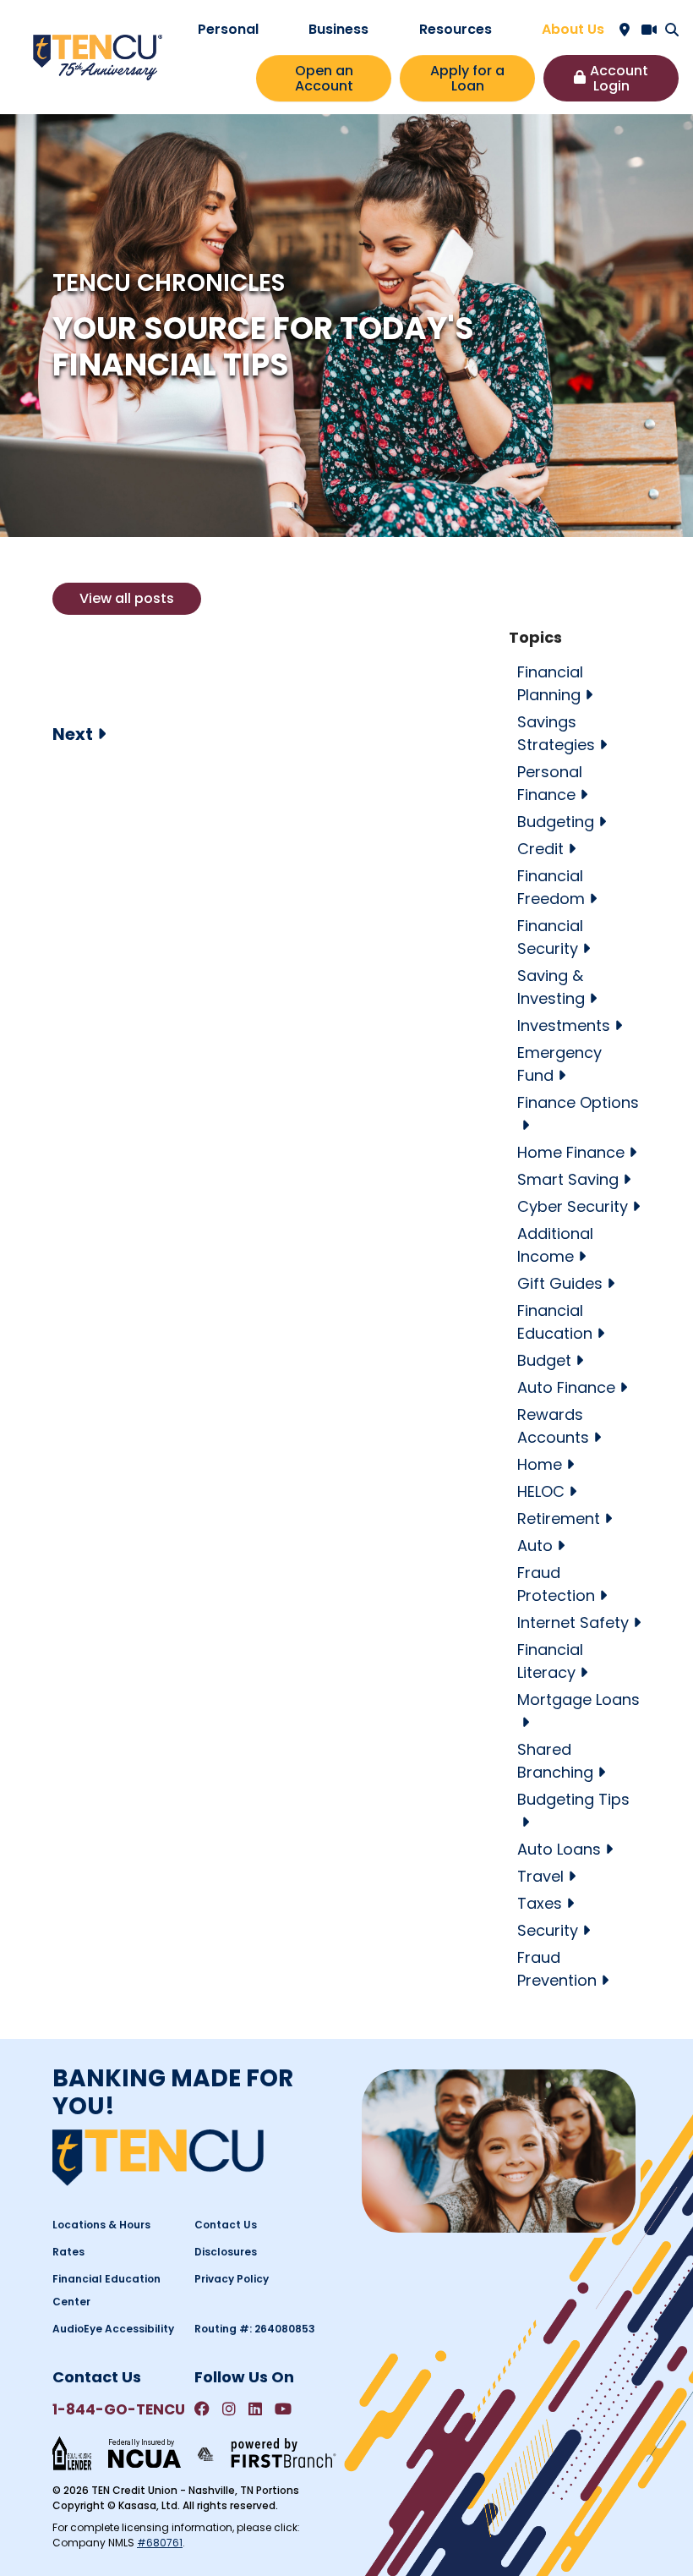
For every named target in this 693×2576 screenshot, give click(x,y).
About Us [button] (573, 29)
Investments (564, 1025)
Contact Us (226, 2225)
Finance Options (578, 1102)
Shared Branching (555, 1761)
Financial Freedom (551, 887)
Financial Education (555, 1322)
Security (548, 1930)
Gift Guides (560, 1283)
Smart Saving (568, 1179)
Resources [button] (456, 29)
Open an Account (324, 78)
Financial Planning (550, 683)
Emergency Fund (559, 1064)
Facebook (202, 2409)
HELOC (541, 1491)
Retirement (559, 1518)
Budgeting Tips (573, 1799)
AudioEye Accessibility (113, 2329)
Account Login (619, 78)
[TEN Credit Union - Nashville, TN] (98, 56)
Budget (544, 1360)
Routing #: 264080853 (255, 2329)
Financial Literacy (550, 1661)
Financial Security (550, 937)
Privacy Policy (232, 2279)
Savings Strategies (556, 733)
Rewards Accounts (553, 1426)
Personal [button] (228, 29)
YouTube (283, 2409)
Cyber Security (573, 1206)
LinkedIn (255, 2409)
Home (540, 1464)
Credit (540, 849)
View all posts (127, 598)
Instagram (229, 2409)
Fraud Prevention (557, 1969)
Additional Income (555, 1245)
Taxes (540, 1903)
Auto (535, 1546)
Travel (540, 1876)
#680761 (160, 2543)
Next (73, 734)
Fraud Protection (556, 1584)
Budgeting (556, 822)
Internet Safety (573, 1622)
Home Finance (571, 1152)
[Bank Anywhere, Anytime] (206, 2453)
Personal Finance (550, 783)
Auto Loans (559, 1849)
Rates (68, 2252)
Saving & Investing (551, 987)
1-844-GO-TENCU (119, 2409)
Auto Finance (566, 1387)
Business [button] (338, 29)
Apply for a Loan (467, 78)
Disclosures (226, 2252)
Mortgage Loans (578, 1699)
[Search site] (672, 30)
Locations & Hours (101, 2225)
